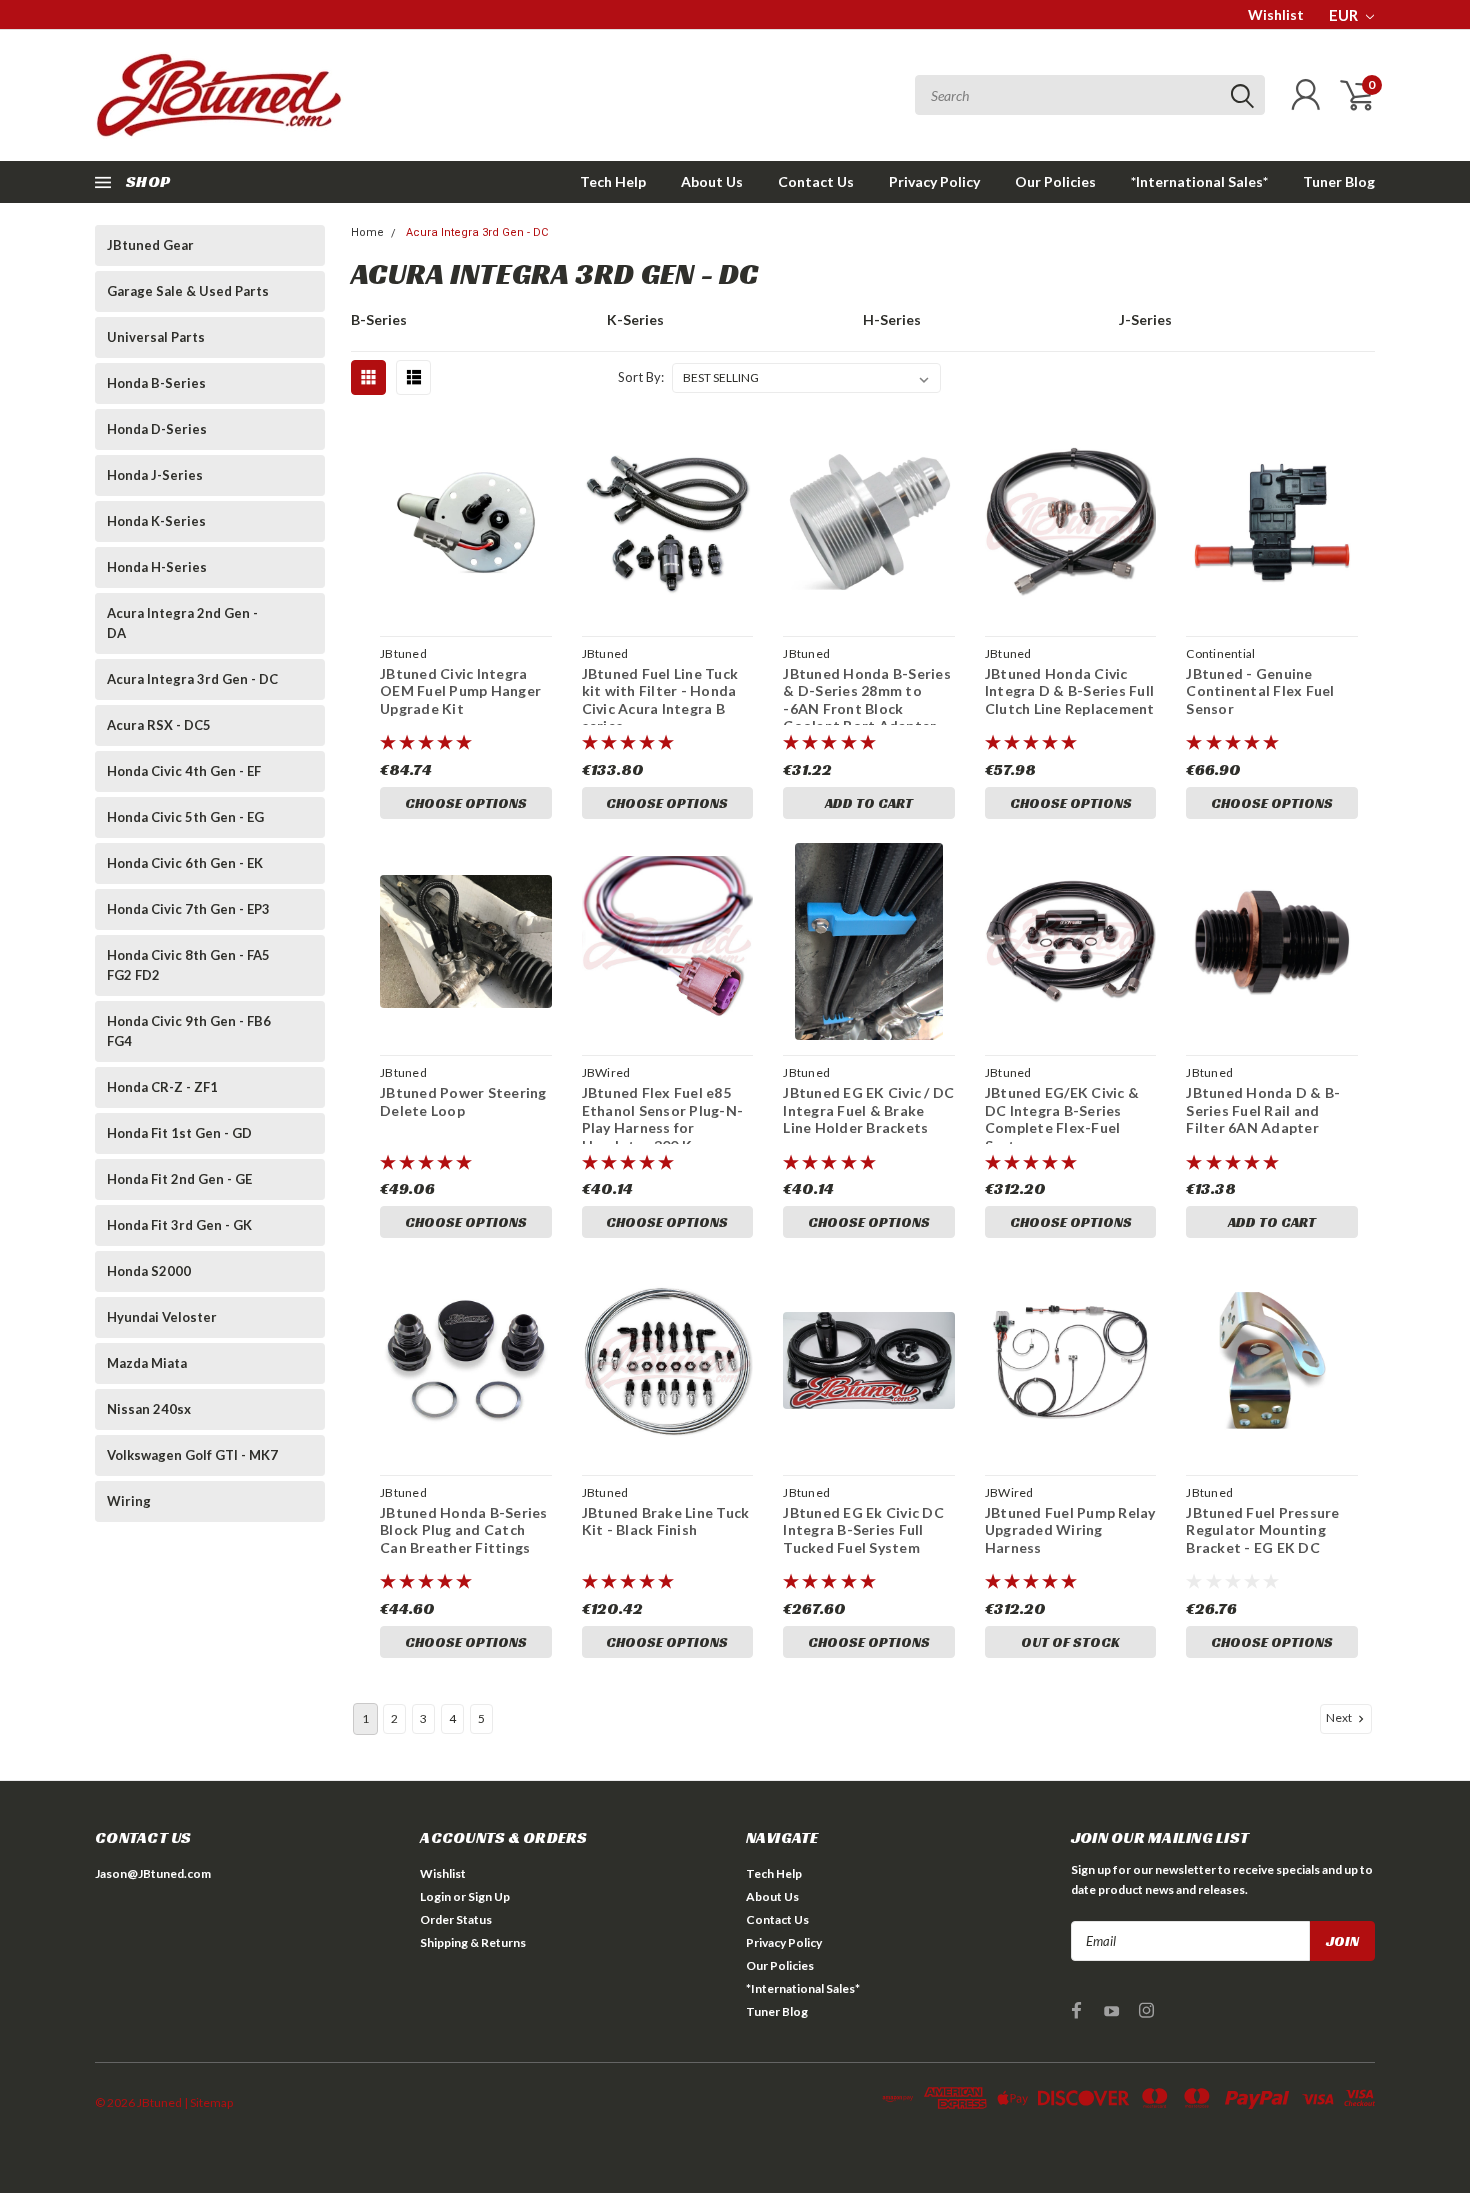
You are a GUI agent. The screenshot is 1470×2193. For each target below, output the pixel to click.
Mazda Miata (147, 1363)
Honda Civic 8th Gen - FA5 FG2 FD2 (188, 965)
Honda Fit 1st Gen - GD (179, 1133)
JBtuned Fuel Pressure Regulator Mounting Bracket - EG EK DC (1262, 1530)
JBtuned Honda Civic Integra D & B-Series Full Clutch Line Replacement (1070, 691)
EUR (1345, 15)
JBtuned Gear (150, 245)
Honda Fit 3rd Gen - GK (179, 1225)
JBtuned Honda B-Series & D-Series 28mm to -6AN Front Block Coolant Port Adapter (867, 700)
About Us (712, 181)
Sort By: (641, 377)
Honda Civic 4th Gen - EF (184, 771)
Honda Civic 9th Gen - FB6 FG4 (189, 1031)
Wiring (129, 1501)
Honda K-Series (156, 521)
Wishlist (1276, 14)
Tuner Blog (1339, 181)
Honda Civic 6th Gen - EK (185, 863)
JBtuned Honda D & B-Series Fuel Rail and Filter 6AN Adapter (1263, 1110)
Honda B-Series (156, 383)
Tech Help (613, 181)
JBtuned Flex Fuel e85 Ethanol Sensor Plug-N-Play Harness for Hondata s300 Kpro (663, 1119)
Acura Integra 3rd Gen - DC (192, 679)
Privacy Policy (934, 181)
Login (435, 1896)
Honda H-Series (157, 567)
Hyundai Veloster (162, 1317)
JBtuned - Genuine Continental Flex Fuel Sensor (1260, 691)
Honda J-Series (155, 475)
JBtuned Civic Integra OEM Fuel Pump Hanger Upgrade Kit (460, 691)
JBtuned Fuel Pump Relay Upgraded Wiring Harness (1070, 1530)
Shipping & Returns (473, 1942)
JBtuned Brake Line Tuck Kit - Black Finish (666, 1521)
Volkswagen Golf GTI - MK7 (192, 1455)
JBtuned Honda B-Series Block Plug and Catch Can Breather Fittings (464, 1530)
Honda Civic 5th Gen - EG (185, 817)
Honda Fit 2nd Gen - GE (179, 1179)
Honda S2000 (149, 1271)
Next (1340, 1717)
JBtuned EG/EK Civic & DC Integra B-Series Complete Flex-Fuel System (1062, 1119)
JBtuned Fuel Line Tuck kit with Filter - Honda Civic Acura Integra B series (660, 700)
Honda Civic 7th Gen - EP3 (188, 909)
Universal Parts (156, 337)
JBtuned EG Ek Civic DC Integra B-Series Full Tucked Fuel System (863, 1530)
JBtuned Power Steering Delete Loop (463, 1101)
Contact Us (816, 181)
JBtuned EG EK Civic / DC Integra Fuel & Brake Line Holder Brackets (868, 1110)
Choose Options (466, 803)
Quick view (466, 523)
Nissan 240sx (149, 1409)
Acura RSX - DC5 (159, 725)
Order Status (456, 1919)
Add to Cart (869, 803)
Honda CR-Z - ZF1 (162, 1087)
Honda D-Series (157, 429)
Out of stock (1070, 1642)
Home (367, 232)
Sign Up (489, 1896)
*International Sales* (1199, 181)
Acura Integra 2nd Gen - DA (182, 623)
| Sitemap (208, 2102)
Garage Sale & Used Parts (188, 291)
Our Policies (1055, 181)
